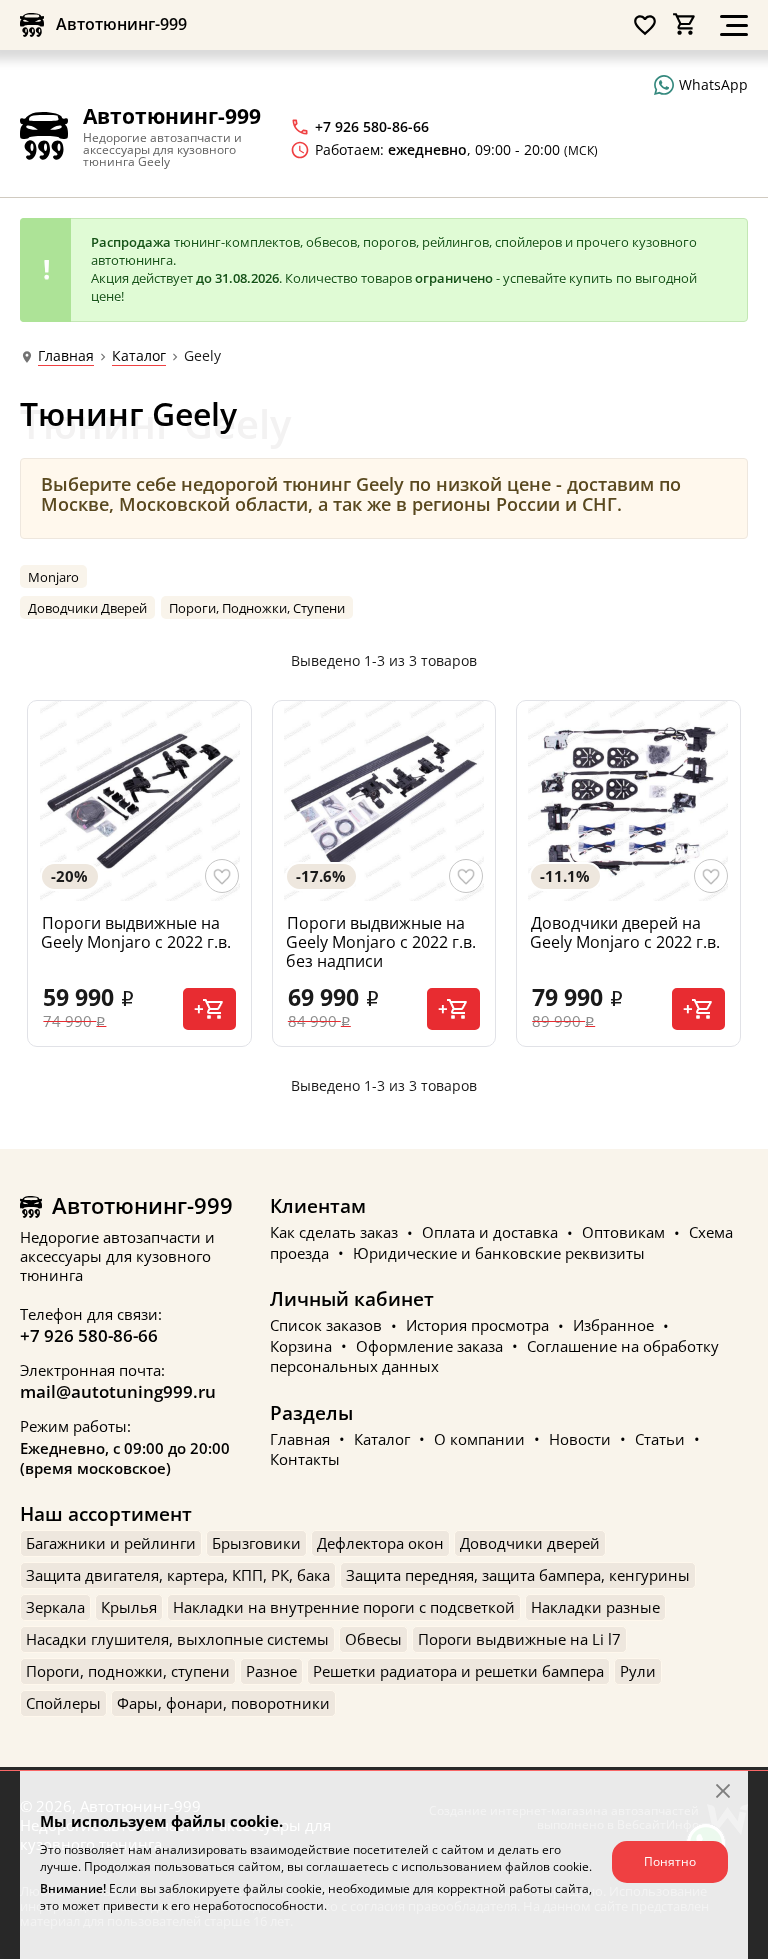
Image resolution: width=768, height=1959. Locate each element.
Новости (580, 1439)
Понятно (670, 1861)
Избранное (613, 1326)
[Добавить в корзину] (209, 1009)
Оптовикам (623, 1233)
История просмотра (477, 1326)
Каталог (139, 356)
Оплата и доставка (490, 1233)
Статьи (660, 1439)
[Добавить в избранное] (222, 876)
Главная (66, 356)
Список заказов (326, 1326)
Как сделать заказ (334, 1233)
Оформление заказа (429, 1346)
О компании (479, 1439)
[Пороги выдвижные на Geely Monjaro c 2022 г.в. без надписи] (384, 801)
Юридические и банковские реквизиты (499, 1253)
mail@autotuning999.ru (118, 1391)
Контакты (305, 1460)
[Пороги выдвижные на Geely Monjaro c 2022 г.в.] (139, 801)
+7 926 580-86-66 (89, 1335)
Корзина (301, 1346)
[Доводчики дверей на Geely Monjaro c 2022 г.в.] (628, 801)
